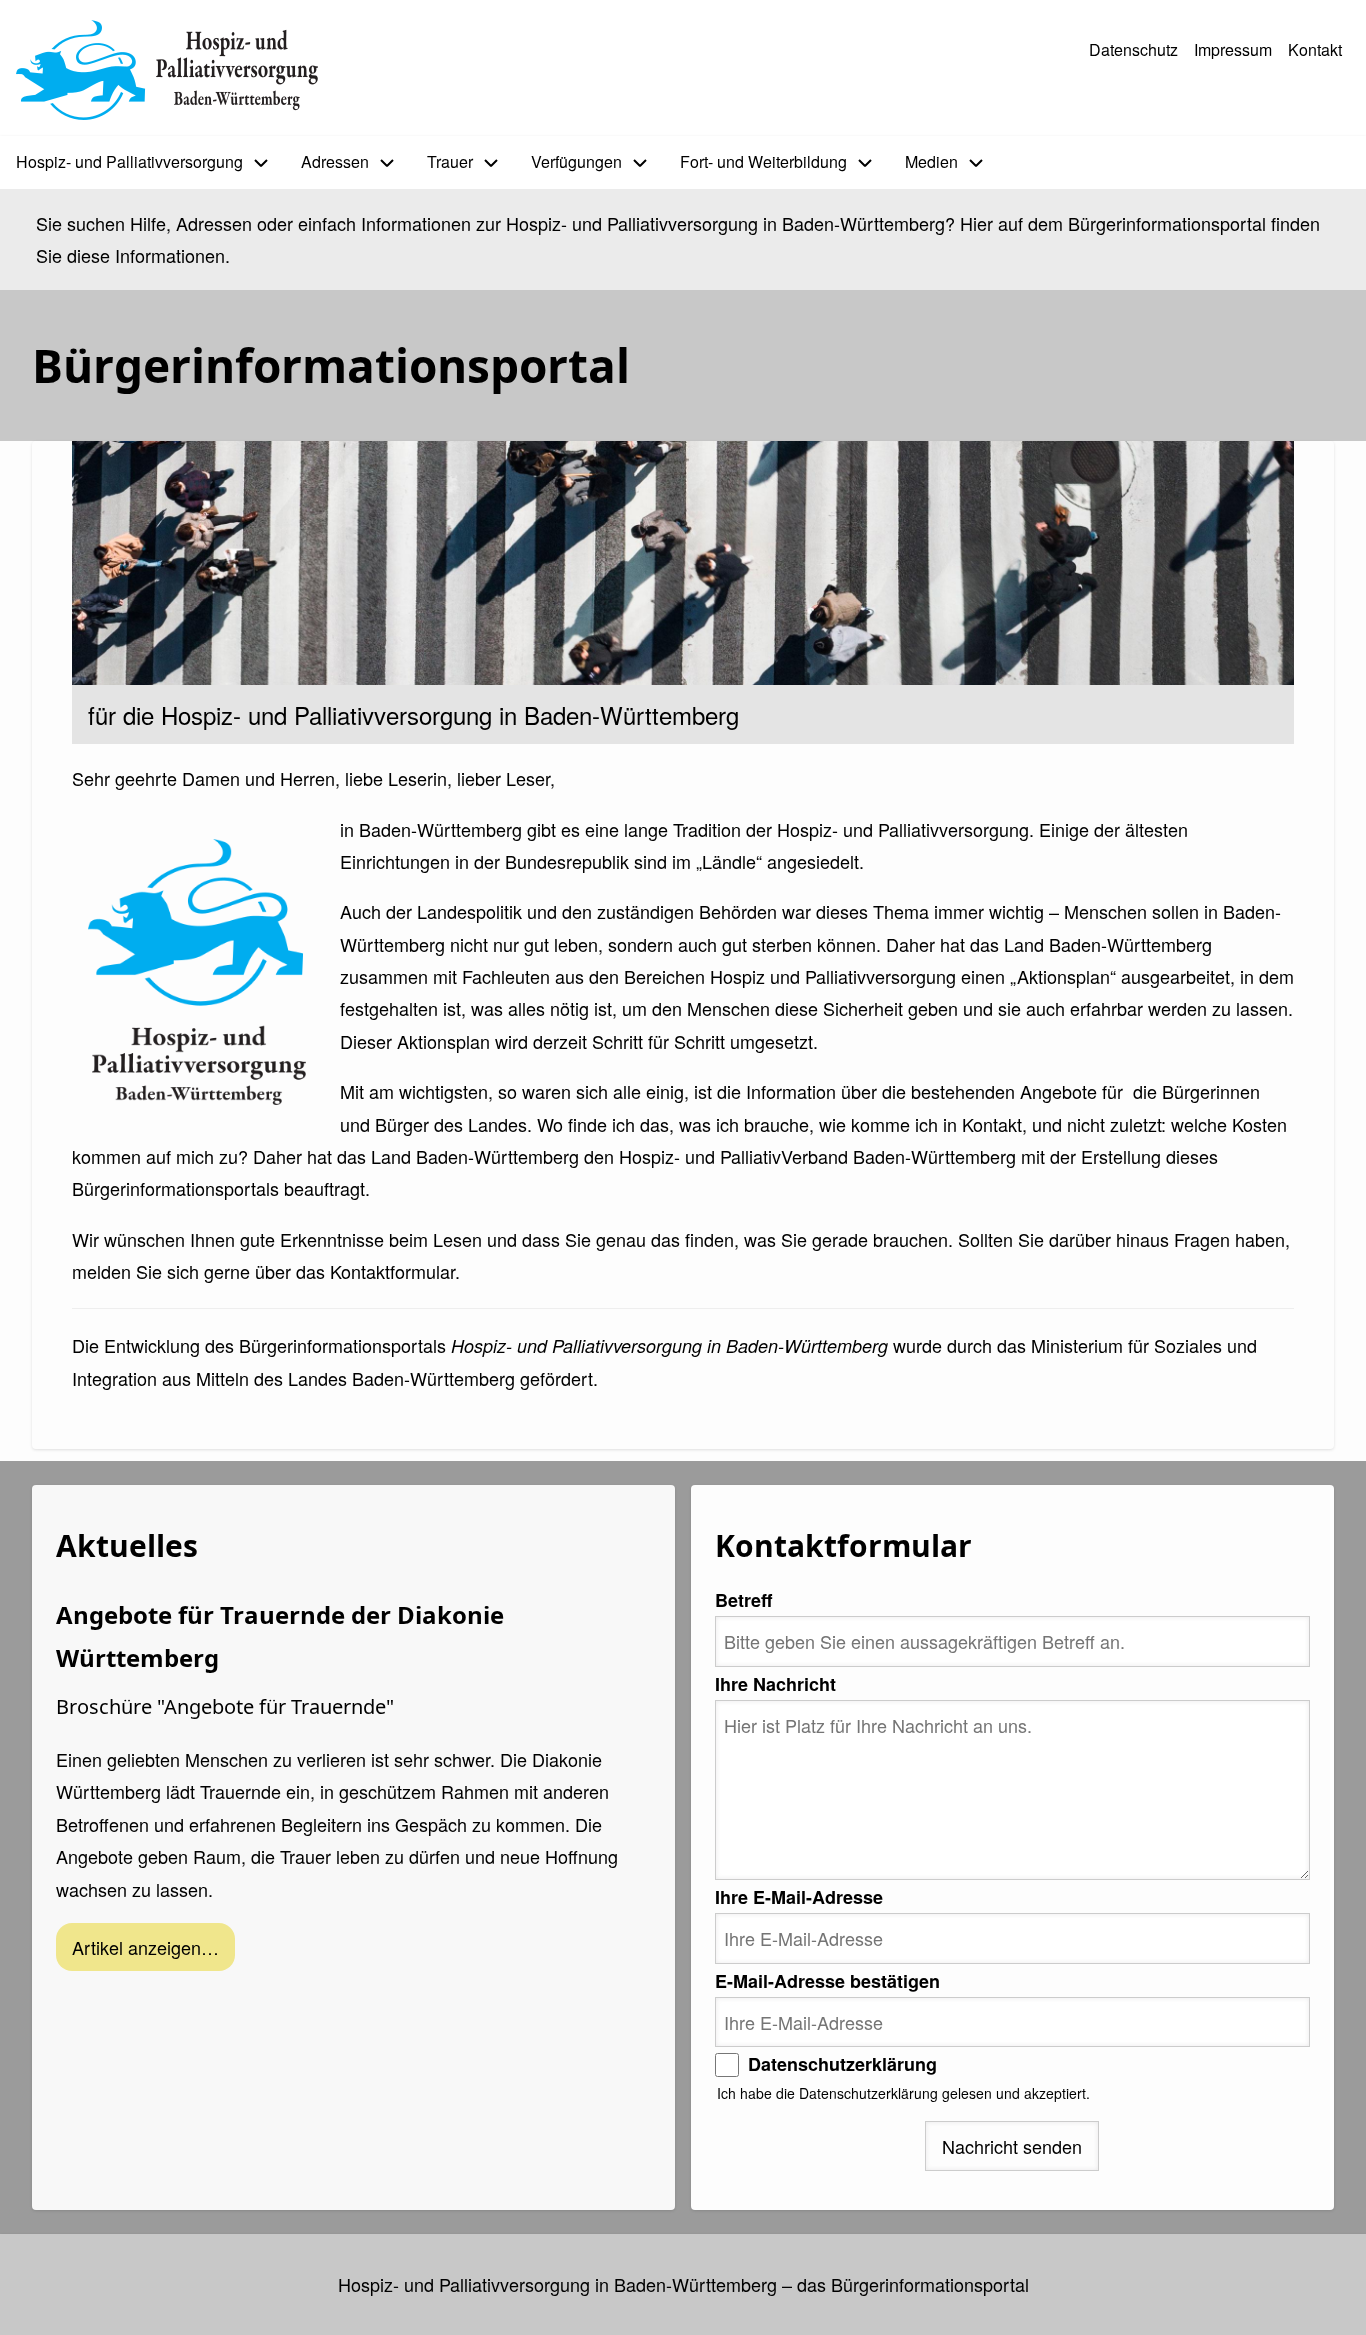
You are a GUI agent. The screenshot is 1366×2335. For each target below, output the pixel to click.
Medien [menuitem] (931, 161)
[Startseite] (167, 70)
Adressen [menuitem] (335, 161)
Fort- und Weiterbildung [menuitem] (763, 161)
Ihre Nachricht (775, 1684)
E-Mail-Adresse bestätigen (827, 1981)
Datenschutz (1133, 49)
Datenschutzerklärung (842, 2064)
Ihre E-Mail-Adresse (799, 1897)
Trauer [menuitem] (450, 161)
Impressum (1233, 49)
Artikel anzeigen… (145, 1947)
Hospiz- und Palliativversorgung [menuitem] (129, 161)
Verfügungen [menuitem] (576, 161)
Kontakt (1315, 49)
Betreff (743, 1600)
